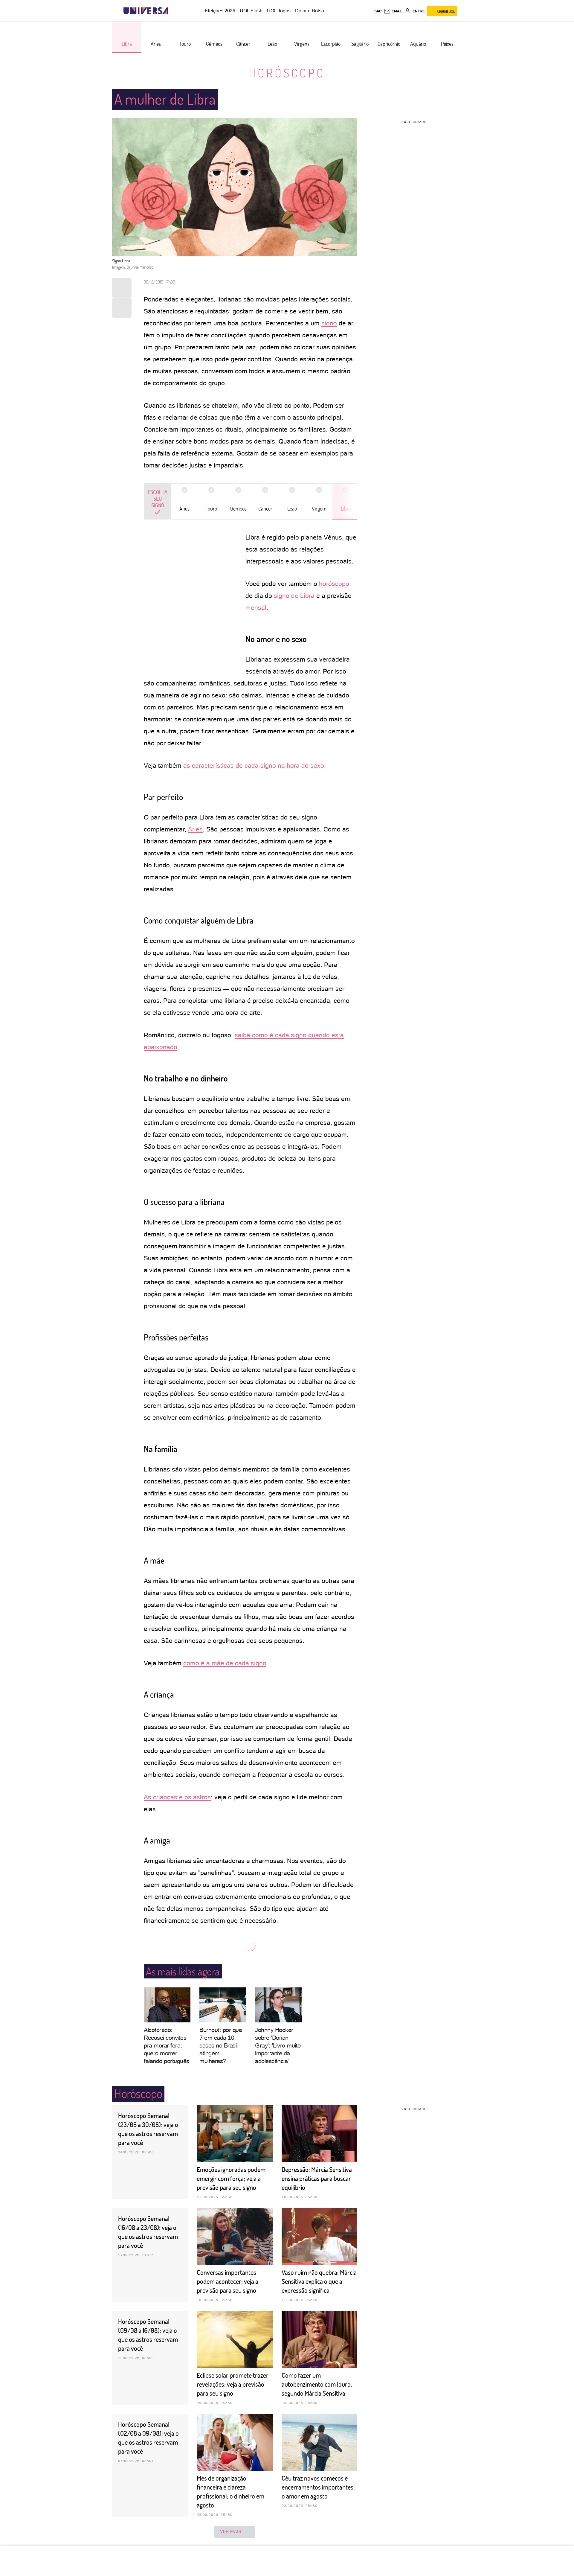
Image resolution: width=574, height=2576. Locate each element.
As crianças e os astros (177, 1797)
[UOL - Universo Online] (174, 11)
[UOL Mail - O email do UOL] (393, 11)
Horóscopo (287, 73)
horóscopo (334, 584)
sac (378, 11)
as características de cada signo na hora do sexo (254, 766)
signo (329, 323)
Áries (195, 829)
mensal (256, 608)
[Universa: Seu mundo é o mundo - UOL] (146, 11)
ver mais (231, 2531)
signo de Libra (294, 596)
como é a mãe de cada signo (225, 1663)
